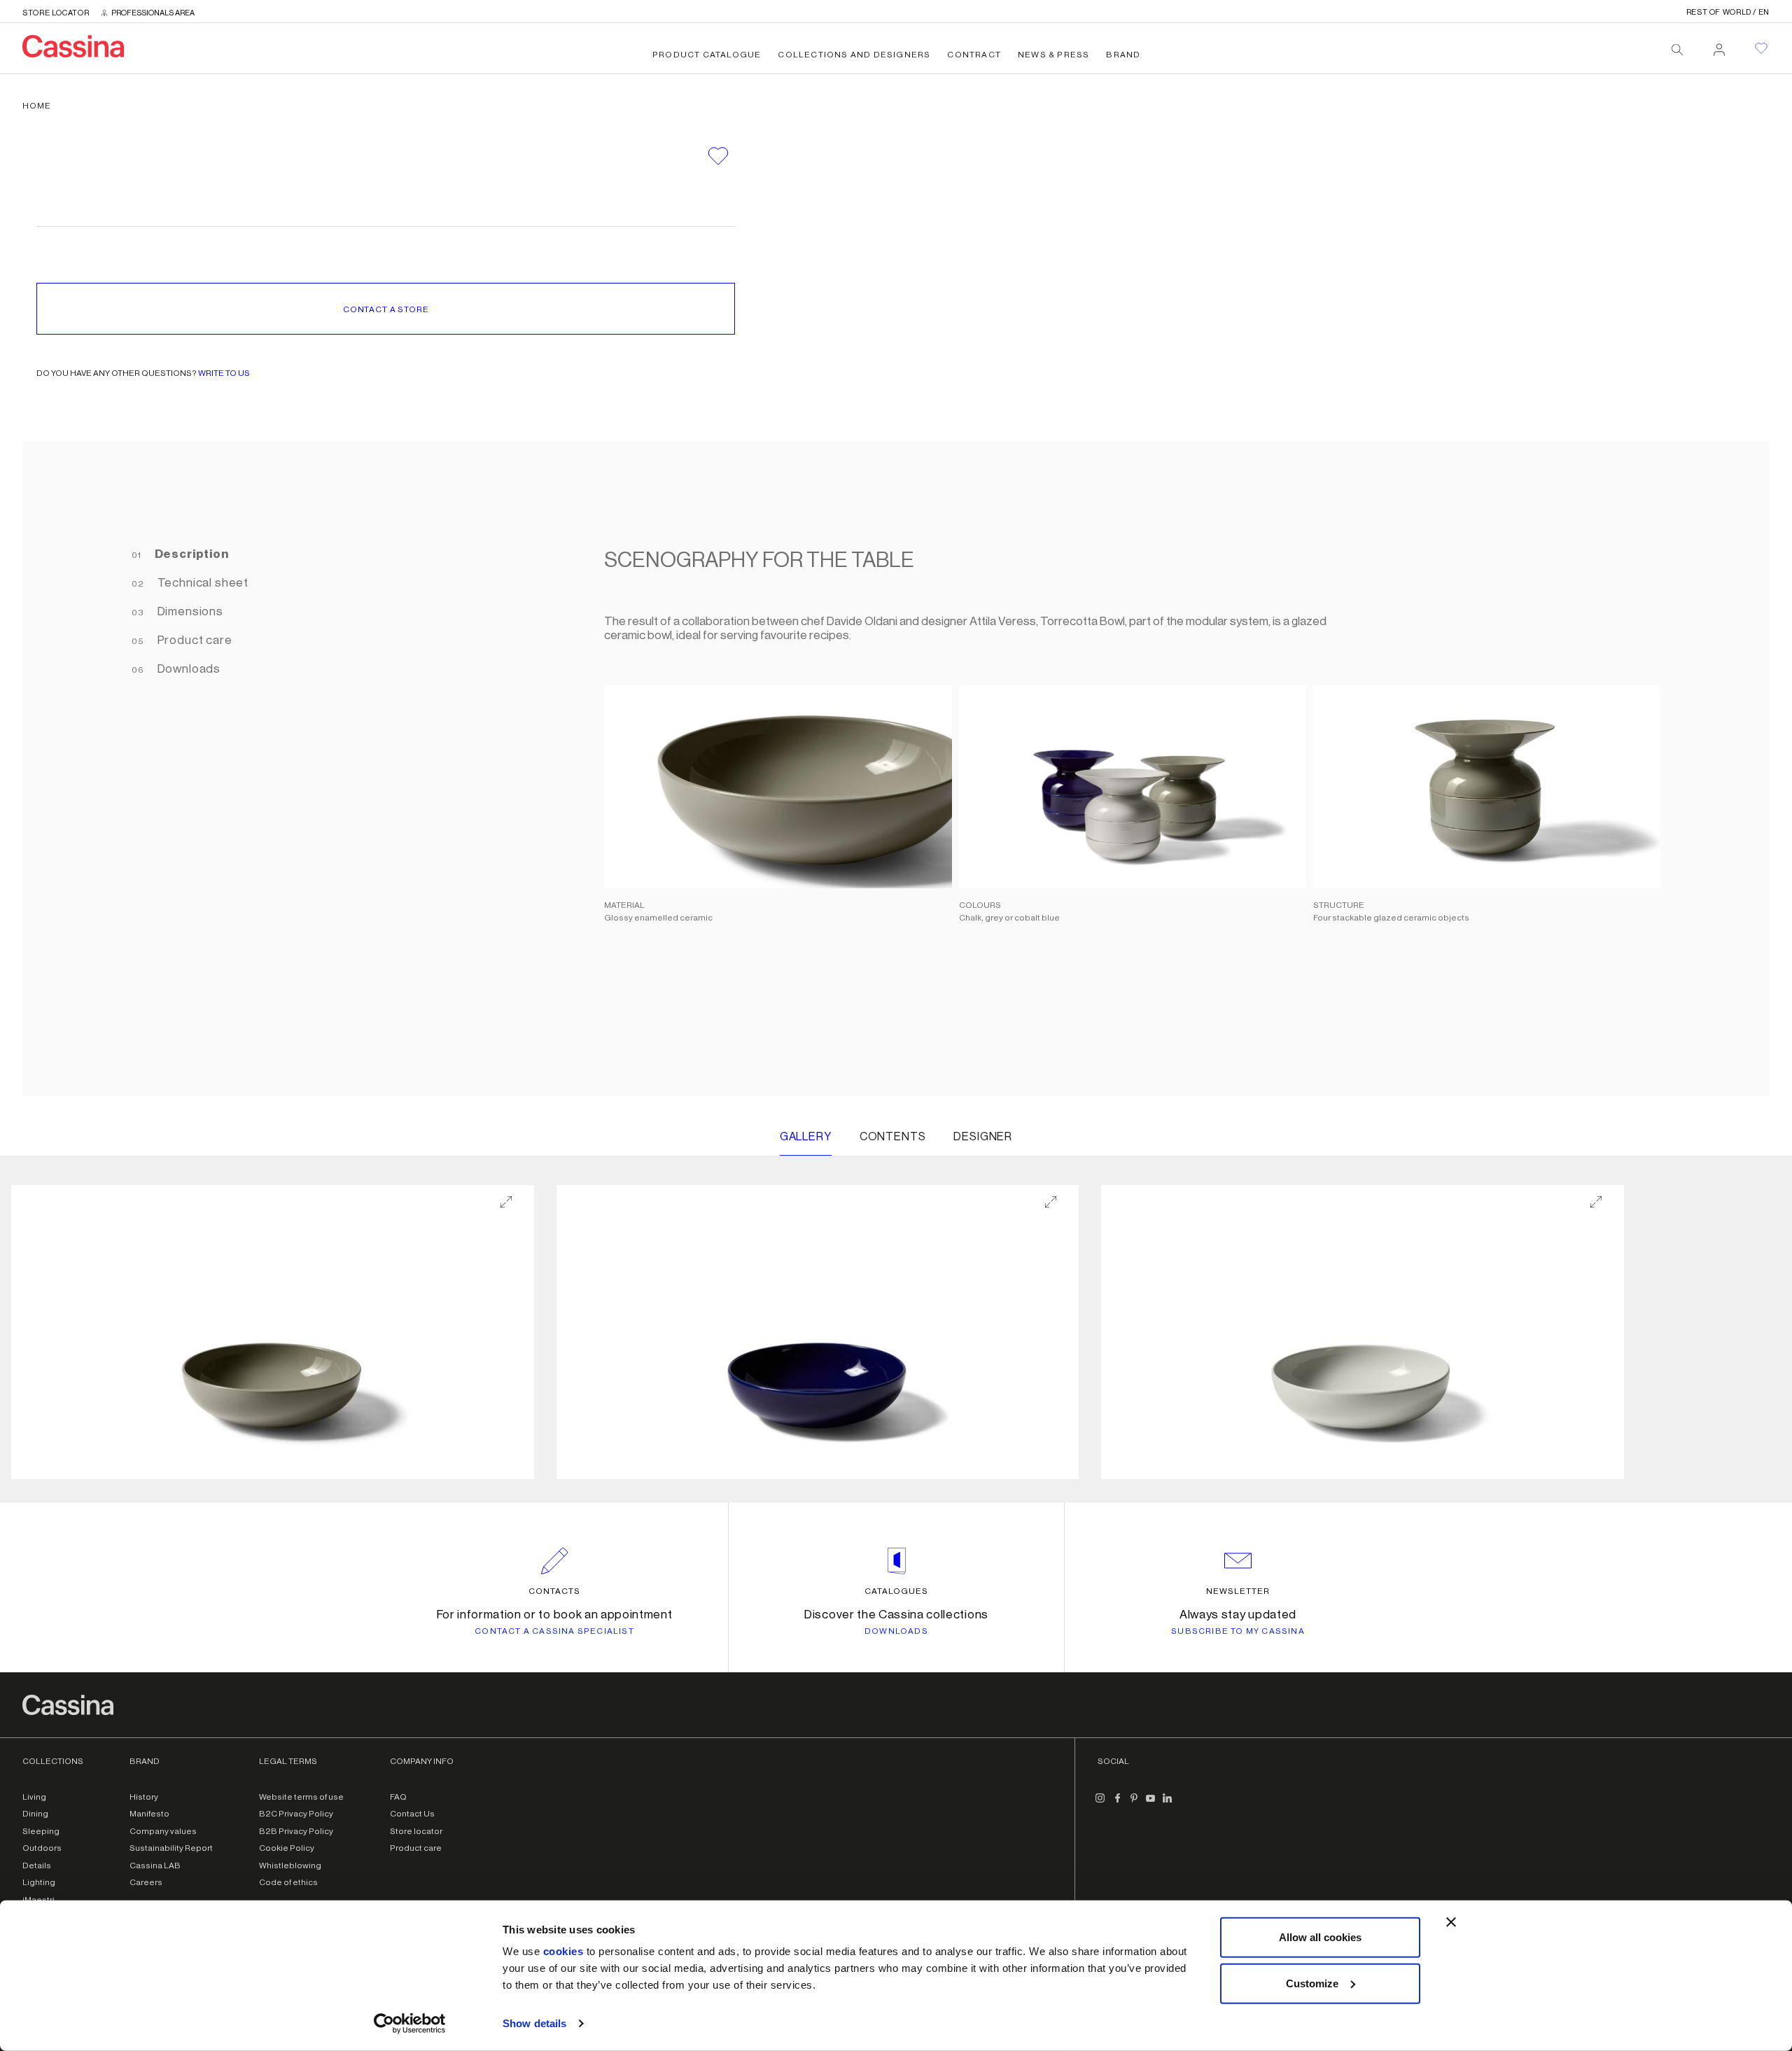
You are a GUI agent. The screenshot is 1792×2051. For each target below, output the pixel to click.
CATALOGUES (896, 1591)
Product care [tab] (194, 640)
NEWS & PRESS (1053, 55)
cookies (563, 1951)
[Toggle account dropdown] (1719, 45)
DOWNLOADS (896, 1631)
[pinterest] (1134, 1804)
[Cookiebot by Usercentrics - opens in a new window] (410, 2024)
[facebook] (1117, 1804)
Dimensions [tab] (189, 611)
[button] (273, 1332)
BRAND (1123, 55)
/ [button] (1728, 12)
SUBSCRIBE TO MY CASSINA (1238, 1631)
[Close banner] (1451, 1922)
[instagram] (1100, 1804)
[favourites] (1761, 48)
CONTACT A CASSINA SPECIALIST (554, 1631)
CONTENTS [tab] (893, 1137)
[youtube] (1151, 1804)
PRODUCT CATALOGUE (707, 55)
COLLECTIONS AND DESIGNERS (854, 55)
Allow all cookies (1320, 1937)
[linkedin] (1168, 1804)
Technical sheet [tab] (202, 583)
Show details (534, 2023)
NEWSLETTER (1238, 1591)
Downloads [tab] (188, 669)
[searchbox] (1677, 50)
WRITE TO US (224, 373)
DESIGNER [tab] (983, 1137)
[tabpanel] (1125, 769)
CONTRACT (974, 55)
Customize (1312, 1983)
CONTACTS (554, 1591)
